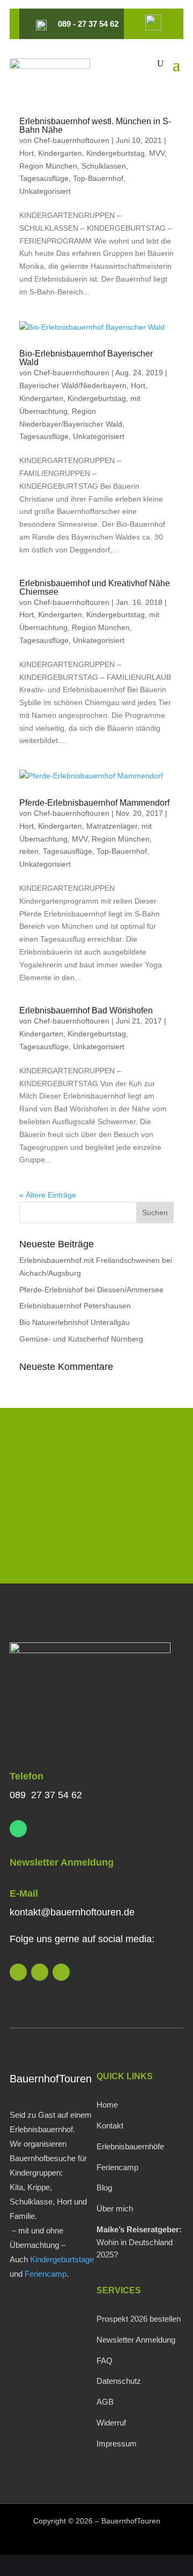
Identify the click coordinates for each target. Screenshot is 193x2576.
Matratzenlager (112, 826)
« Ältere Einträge (48, 1195)
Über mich (115, 2208)
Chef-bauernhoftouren (72, 140)
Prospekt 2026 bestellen (139, 2319)
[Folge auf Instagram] (40, 1972)
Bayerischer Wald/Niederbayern (73, 385)
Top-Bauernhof (98, 178)
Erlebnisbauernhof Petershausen (75, 1306)
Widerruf (111, 2423)
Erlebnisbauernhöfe (130, 2146)
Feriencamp (46, 2274)
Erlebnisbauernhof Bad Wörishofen (86, 1010)
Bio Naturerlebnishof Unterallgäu (75, 1322)
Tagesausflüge (44, 178)
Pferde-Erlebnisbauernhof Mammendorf (94, 803)
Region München (48, 166)
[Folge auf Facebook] (61, 1972)
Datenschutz (119, 2381)
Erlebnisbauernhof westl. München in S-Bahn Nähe (95, 126)
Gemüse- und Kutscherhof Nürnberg (81, 1339)
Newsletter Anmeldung (62, 1862)
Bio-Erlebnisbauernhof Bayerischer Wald (86, 358)
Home (107, 2105)
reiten (29, 851)
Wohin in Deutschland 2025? (139, 2242)
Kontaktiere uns (96, 1545)
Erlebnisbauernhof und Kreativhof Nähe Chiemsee (95, 588)
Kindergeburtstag (116, 153)
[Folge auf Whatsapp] (18, 1829)
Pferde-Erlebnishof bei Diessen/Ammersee (91, 1290)
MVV (157, 153)
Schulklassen (104, 166)
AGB (105, 2402)
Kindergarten (60, 153)
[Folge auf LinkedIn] (18, 1972)
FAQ (105, 2361)
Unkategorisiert (45, 191)
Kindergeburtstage (62, 2259)
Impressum (117, 2444)
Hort (27, 153)
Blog (104, 2188)
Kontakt (110, 2126)
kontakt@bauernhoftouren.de (72, 1912)
